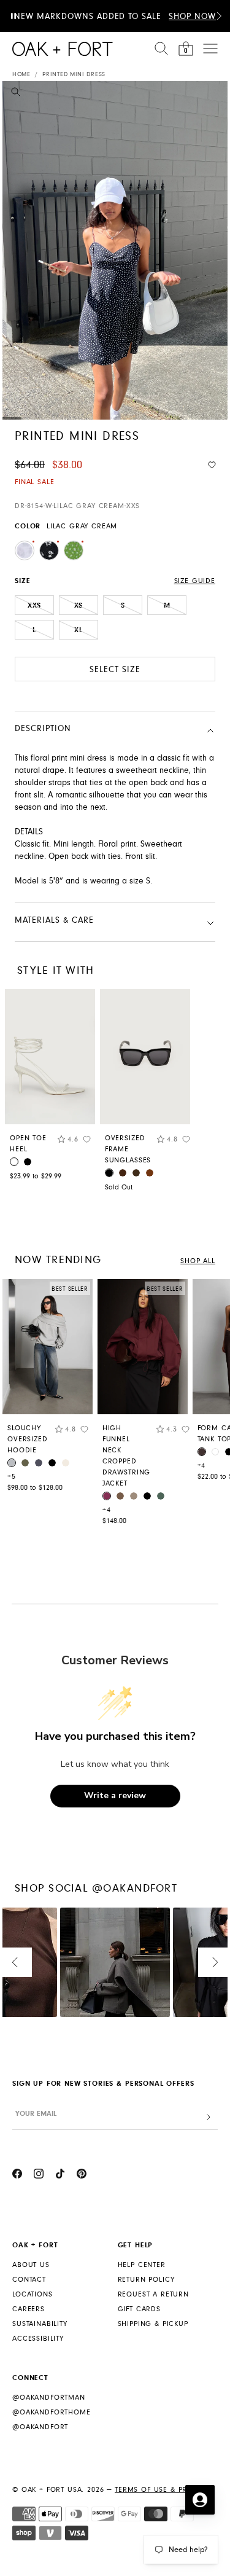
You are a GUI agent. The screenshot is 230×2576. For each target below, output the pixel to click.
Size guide (195, 581)
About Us (31, 2265)
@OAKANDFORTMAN (49, 2398)
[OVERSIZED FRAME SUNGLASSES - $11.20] (145, 1057)
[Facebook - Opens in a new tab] (17, 2175)
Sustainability (40, 2324)
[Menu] (210, 49)
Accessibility (38, 2339)
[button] (219, 16)
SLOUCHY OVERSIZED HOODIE (28, 1439)
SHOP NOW (192, 17)
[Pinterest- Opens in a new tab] (82, 2175)
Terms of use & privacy (162, 2490)
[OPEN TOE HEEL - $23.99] (50, 1057)
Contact (29, 2280)
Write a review (115, 1795)
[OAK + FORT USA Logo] (63, 49)
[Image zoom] (16, 94)
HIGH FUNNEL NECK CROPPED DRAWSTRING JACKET (126, 1456)
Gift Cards (139, 2309)
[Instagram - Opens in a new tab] (39, 2175)
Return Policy (146, 2280)
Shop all (198, 1261)
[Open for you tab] (200, 2500)
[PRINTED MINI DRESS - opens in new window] (115, 250)
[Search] (161, 49)
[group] (48, 1388)
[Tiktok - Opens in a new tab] (60, 2175)
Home (21, 74)
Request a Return (153, 2294)
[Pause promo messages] (13, 16)
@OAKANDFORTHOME (52, 2412)
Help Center (142, 2265)
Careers (29, 2309)
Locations (33, 2294)
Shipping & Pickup (153, 2324)
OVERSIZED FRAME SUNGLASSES (128, 1149)
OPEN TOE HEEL (28, 1144)
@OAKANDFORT (40, 2427)
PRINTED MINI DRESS (74, 74)
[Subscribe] (209, 2117)
